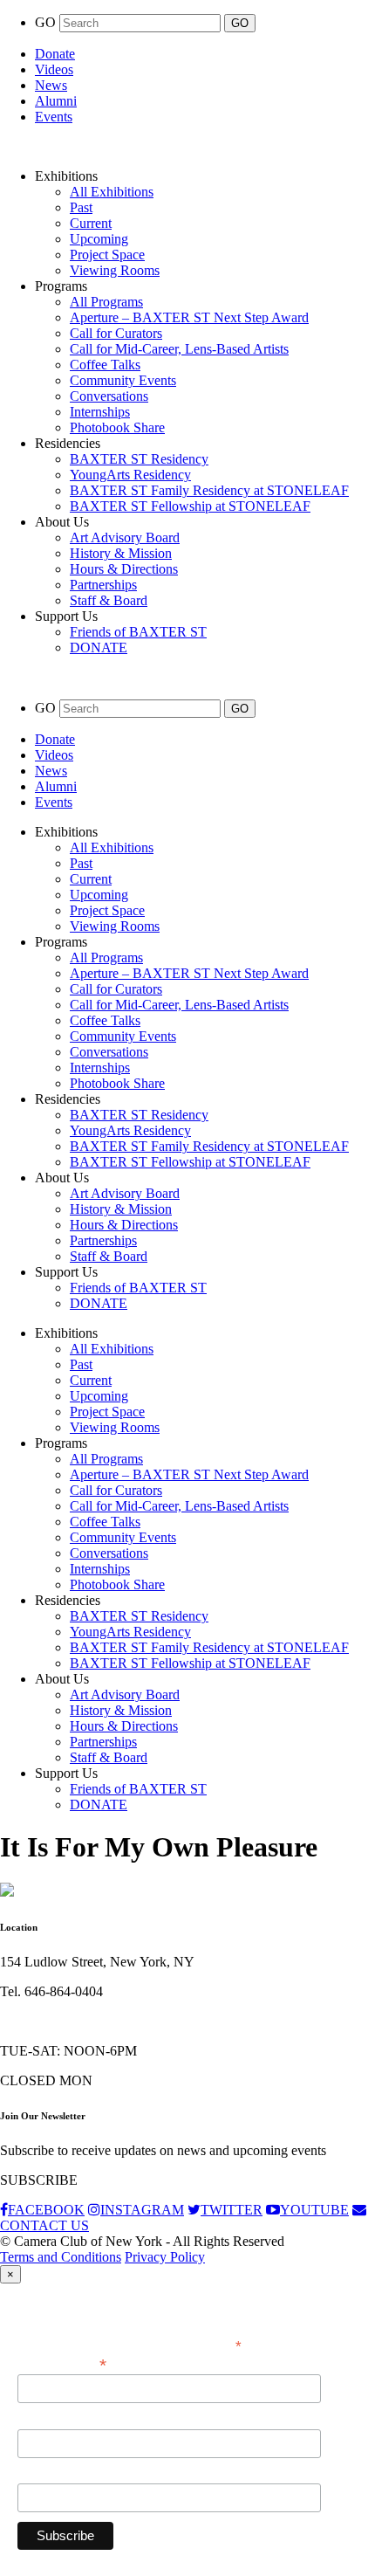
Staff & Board (109, 600)
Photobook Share (117, 427)
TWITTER (232, 2210)
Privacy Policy (165, 2257)
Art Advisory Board (125, 537)
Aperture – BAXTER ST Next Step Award (189, 317)
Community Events (123, 380)
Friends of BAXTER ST (138, 632)
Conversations (109, 396)
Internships (100, 412)
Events (54, 117)
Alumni (56, 101)
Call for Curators (116, 333)
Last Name (48, 2474)
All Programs (106, 302)
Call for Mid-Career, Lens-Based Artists (179, 349)
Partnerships (103, 585)
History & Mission (121, 553)
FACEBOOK (46, 2210)
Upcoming (99, 239)
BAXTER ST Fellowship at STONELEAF (190, 506)
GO (47, 22)
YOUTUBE (314, 2210)
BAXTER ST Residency (139, 459)
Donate (55, 54)
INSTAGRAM (142, 2210)
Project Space (107, 255)
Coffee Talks (105, 365)
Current (91, 223)
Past (81, 207)
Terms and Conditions (61, 2257)
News (51, 85)
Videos (54, 69)
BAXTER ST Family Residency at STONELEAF (209, 490)
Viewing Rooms (115, 270)
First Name (48, 2420)
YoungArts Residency (130, 475)
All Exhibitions (112, 192)
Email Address (62, 2363)
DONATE (99, 647)
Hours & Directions (124, 569)
